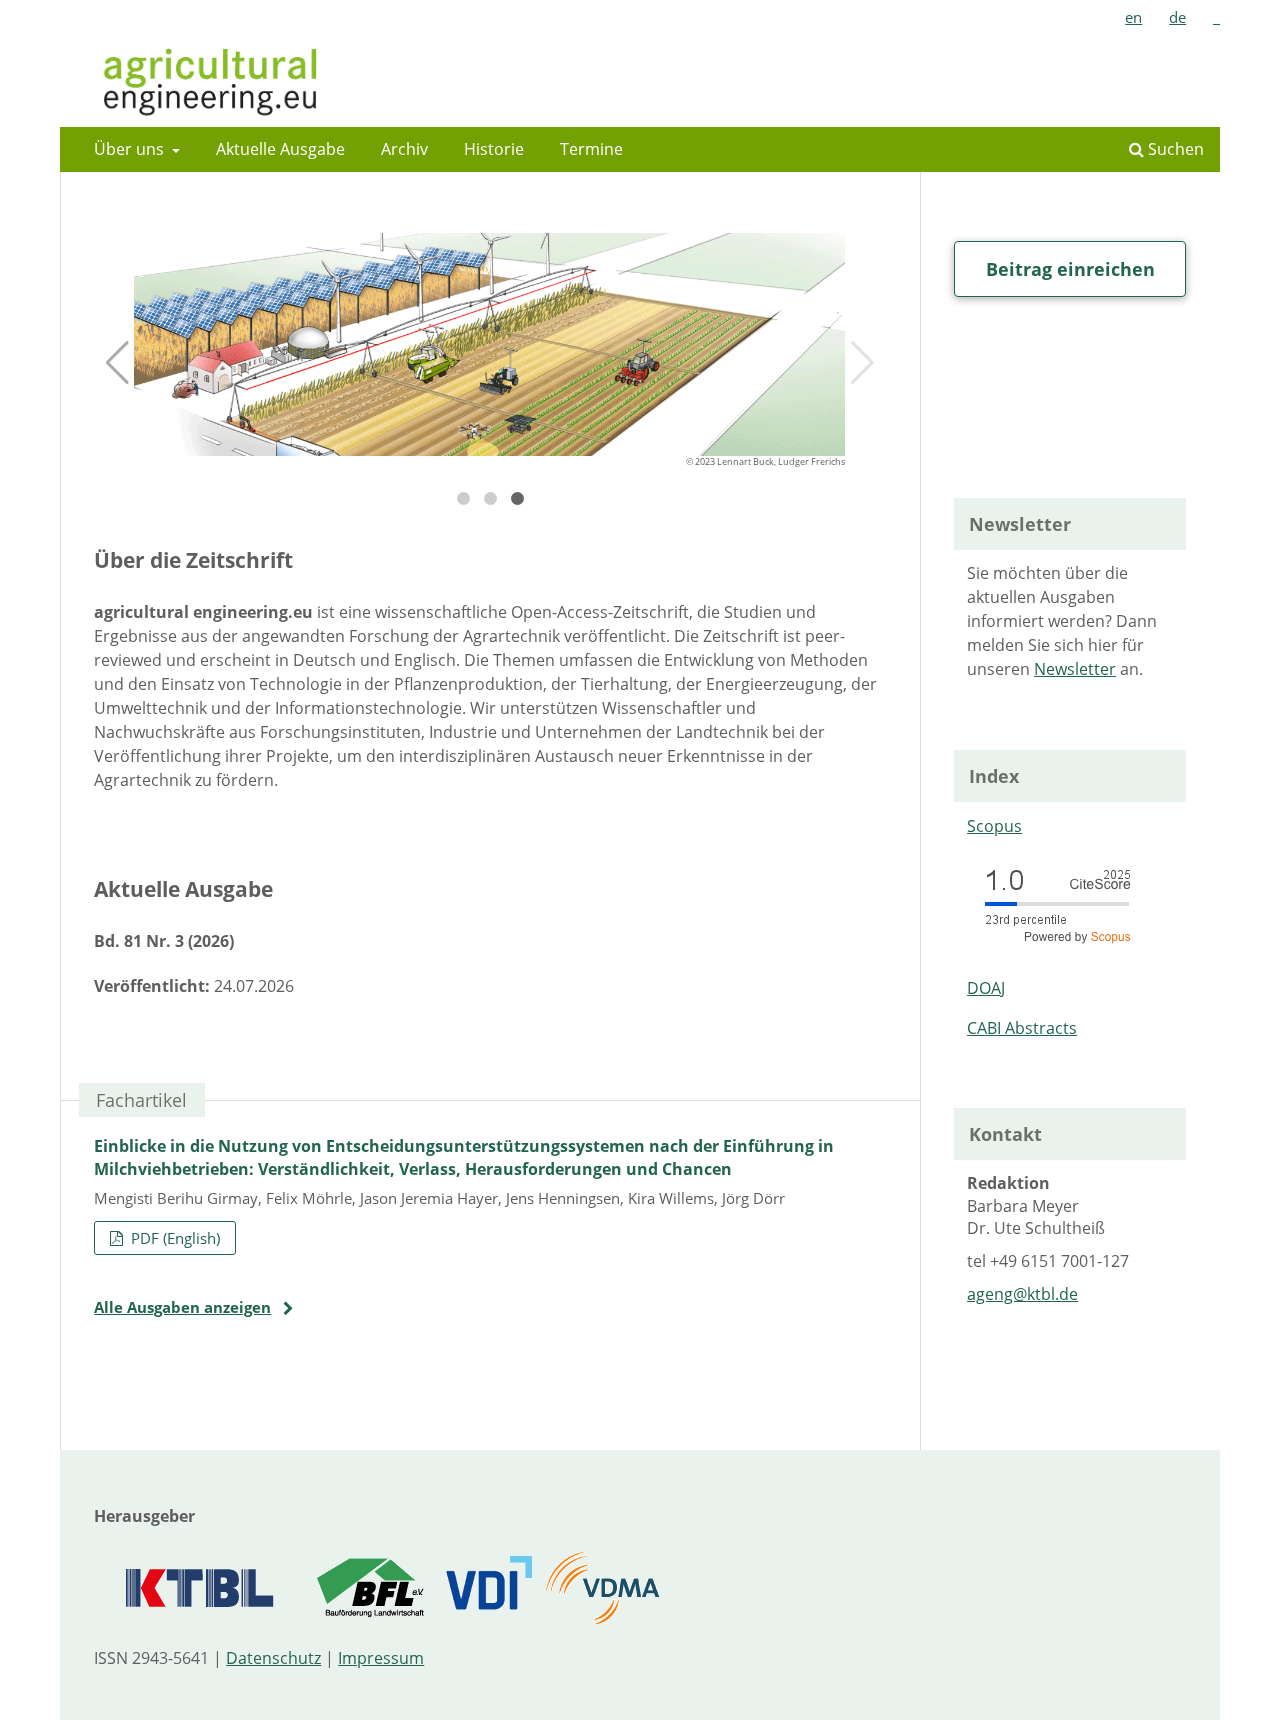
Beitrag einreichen (1070, 269)
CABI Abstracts (1022, 1028)
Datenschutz (273, 1658)
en (1133, 17)
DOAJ (986, 988)
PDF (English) (173, 1238)
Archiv (404, 149)
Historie (494, 149)
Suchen (1174, 149)
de (1177, 17)
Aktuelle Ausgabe (280, 149)
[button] (117, 363)
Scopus (994, 826)
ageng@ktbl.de (1022, 1294)
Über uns (131, 149)
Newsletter (1075, 669)
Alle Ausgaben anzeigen (182, 1307)
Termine (591, 149)
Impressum (381, 1658)
